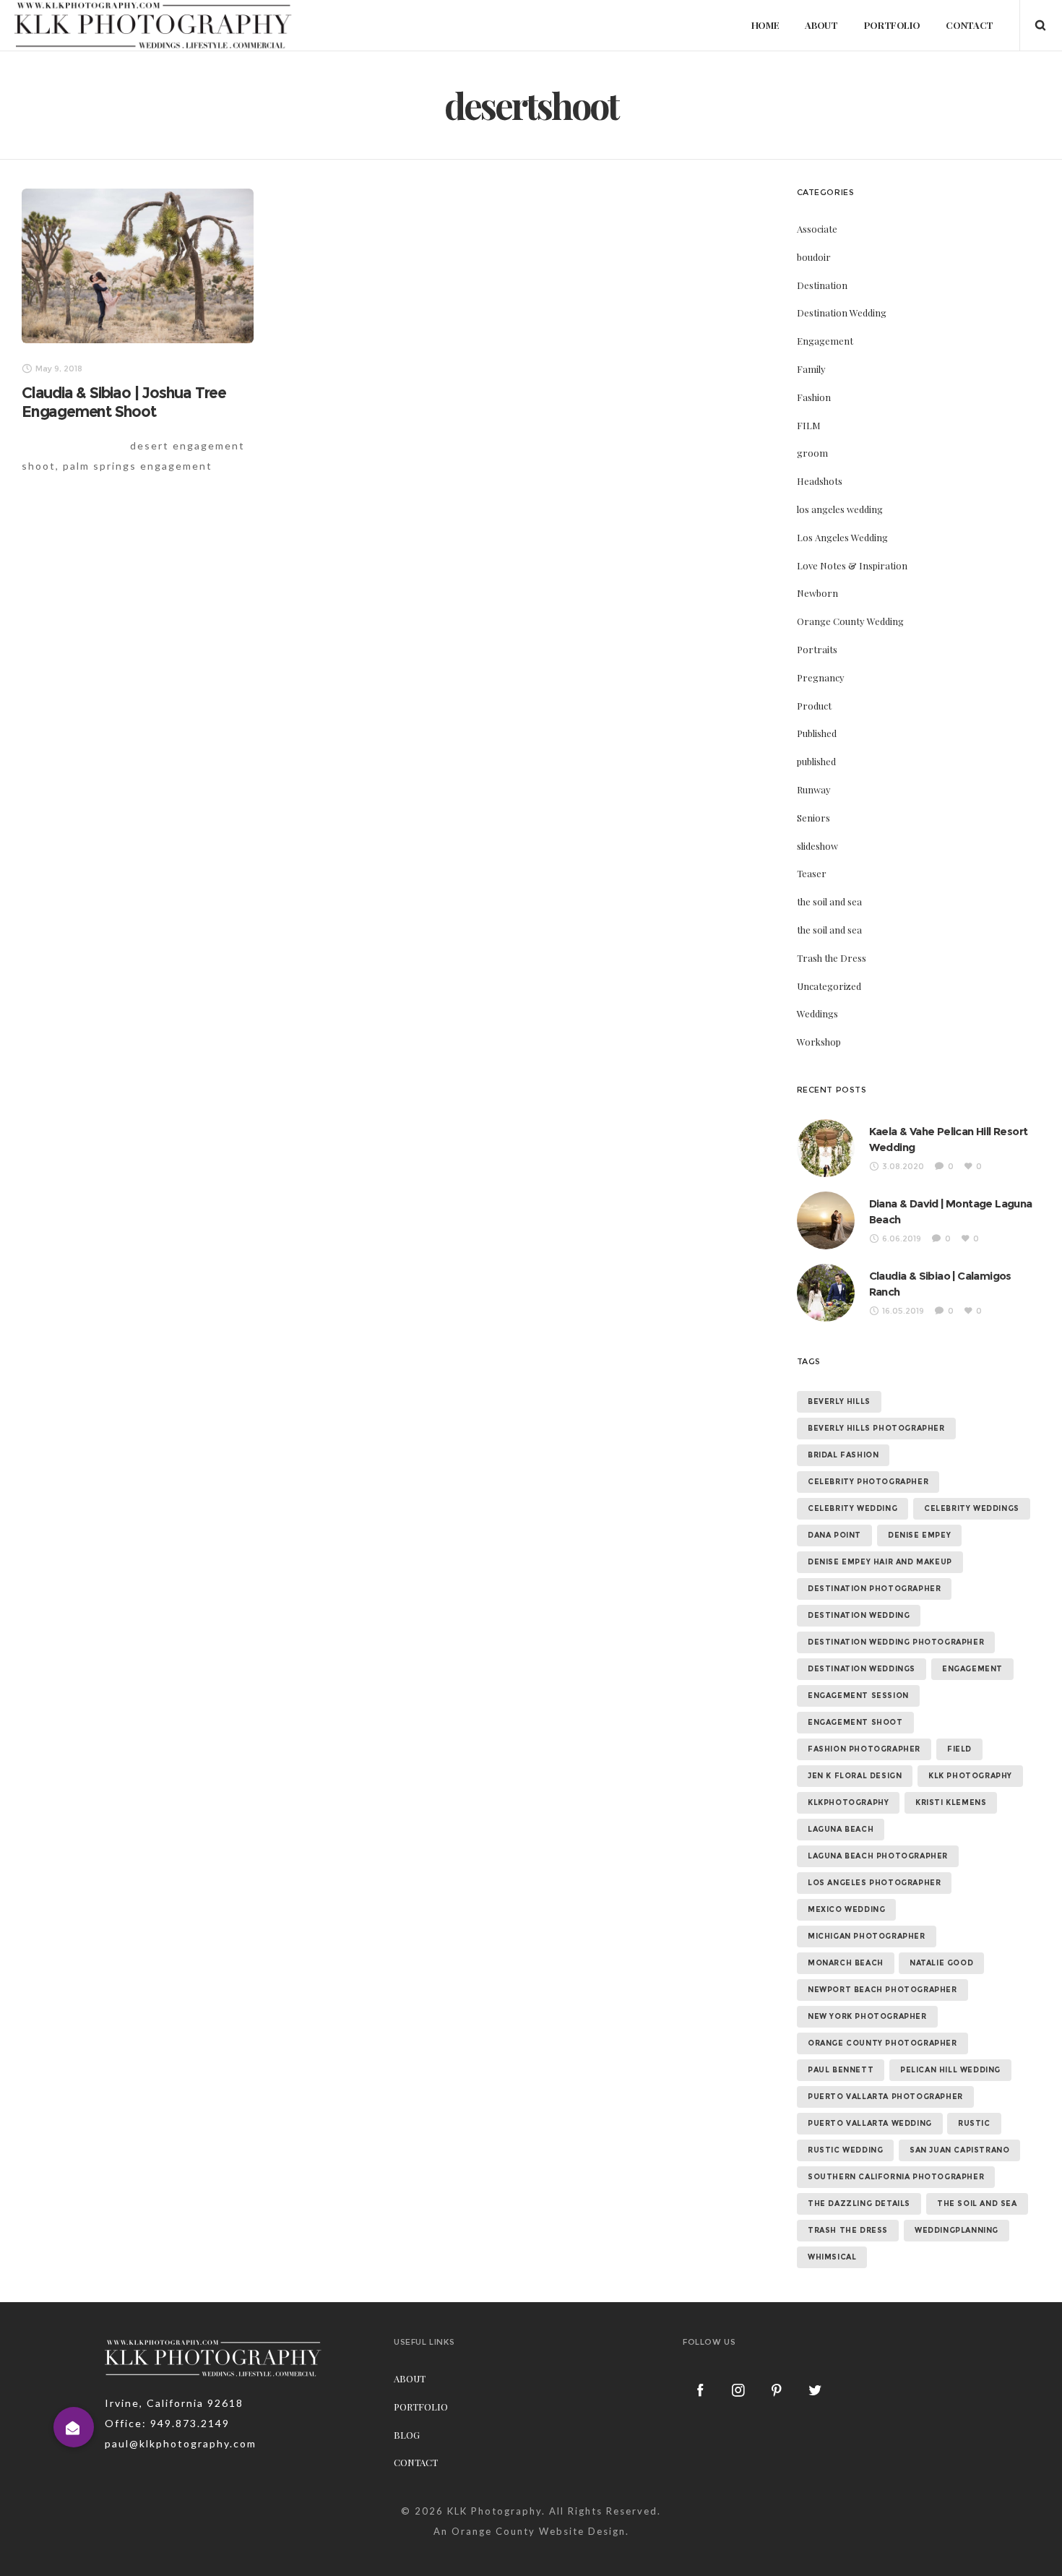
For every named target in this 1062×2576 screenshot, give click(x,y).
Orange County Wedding (850, 621)
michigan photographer (867, 1936)
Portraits (817, 649)
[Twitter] (816, 2390)
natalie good (941, 1963)
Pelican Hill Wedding (950, 2070)
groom (812, 453)
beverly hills (839, 1401)
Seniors (813, 818)
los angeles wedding (840, 509)
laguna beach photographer (878, 1856)
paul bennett (841, 2070)
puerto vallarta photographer (885, 2097)
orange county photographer (882, 2043)
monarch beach (846, 1963)
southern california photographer (896, 2177)
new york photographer (867, 2016)
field (959, 1749)
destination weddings (862, 1669)
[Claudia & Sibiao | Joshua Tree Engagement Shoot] (138, 266)
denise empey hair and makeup (880, 1562)
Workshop (819, 1042)
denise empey (919, 1535)
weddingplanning (957, 2230)
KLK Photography (495, 2511)
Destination (822, 285)
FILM (809, 425)
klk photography (970, 1776)
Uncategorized (829, 986)
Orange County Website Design (539, 2531)
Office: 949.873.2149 (167, 2423)
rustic (974, 2123)
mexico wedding (846, 1909)
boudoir (814, 257)
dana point (834, 1535)
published (816, 761)
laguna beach (841, 1829)
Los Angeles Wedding (842, 537)
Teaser (812, 873)
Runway (814, 789)
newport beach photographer (882, 1990)
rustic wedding (845, 2150)
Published (817, 733)
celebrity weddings (972, 1508)
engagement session (858, 1696)
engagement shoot (855, 1722)
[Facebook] (701, 2390)
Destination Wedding (842, 313)
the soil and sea (829, 901)
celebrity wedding (852, 1508)
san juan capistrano (959, 2150)
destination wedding (859, 1615)
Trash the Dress (832, 958)
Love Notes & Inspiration (852, 565)
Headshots (820, 481)
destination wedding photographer (896, 1642)
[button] (74, 2427)
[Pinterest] (777, 2390)
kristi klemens (951, 1802)
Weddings (817, 1013)
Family (811, 369)
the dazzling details (859, 2204)
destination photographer (874, 1589)
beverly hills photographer (876, 1428)
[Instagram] (739, 2390)
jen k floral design (855, 1776)
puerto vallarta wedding (870, 2123)
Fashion (814, 397)
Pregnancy (821, 677)
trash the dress (848, 2230)
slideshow (817, 846)
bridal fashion (843, 1455)
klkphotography (848, 1802)
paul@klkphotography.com (181, 2443)
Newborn (817, 593)
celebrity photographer (868, 1482)
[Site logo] (153, 25)
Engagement (825, 341)
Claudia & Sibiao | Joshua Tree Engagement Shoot (124, 402)
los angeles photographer (874, 1883)
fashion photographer (864, 1749)
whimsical (832, 2257)
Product (814, 706)
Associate (817, 229)
